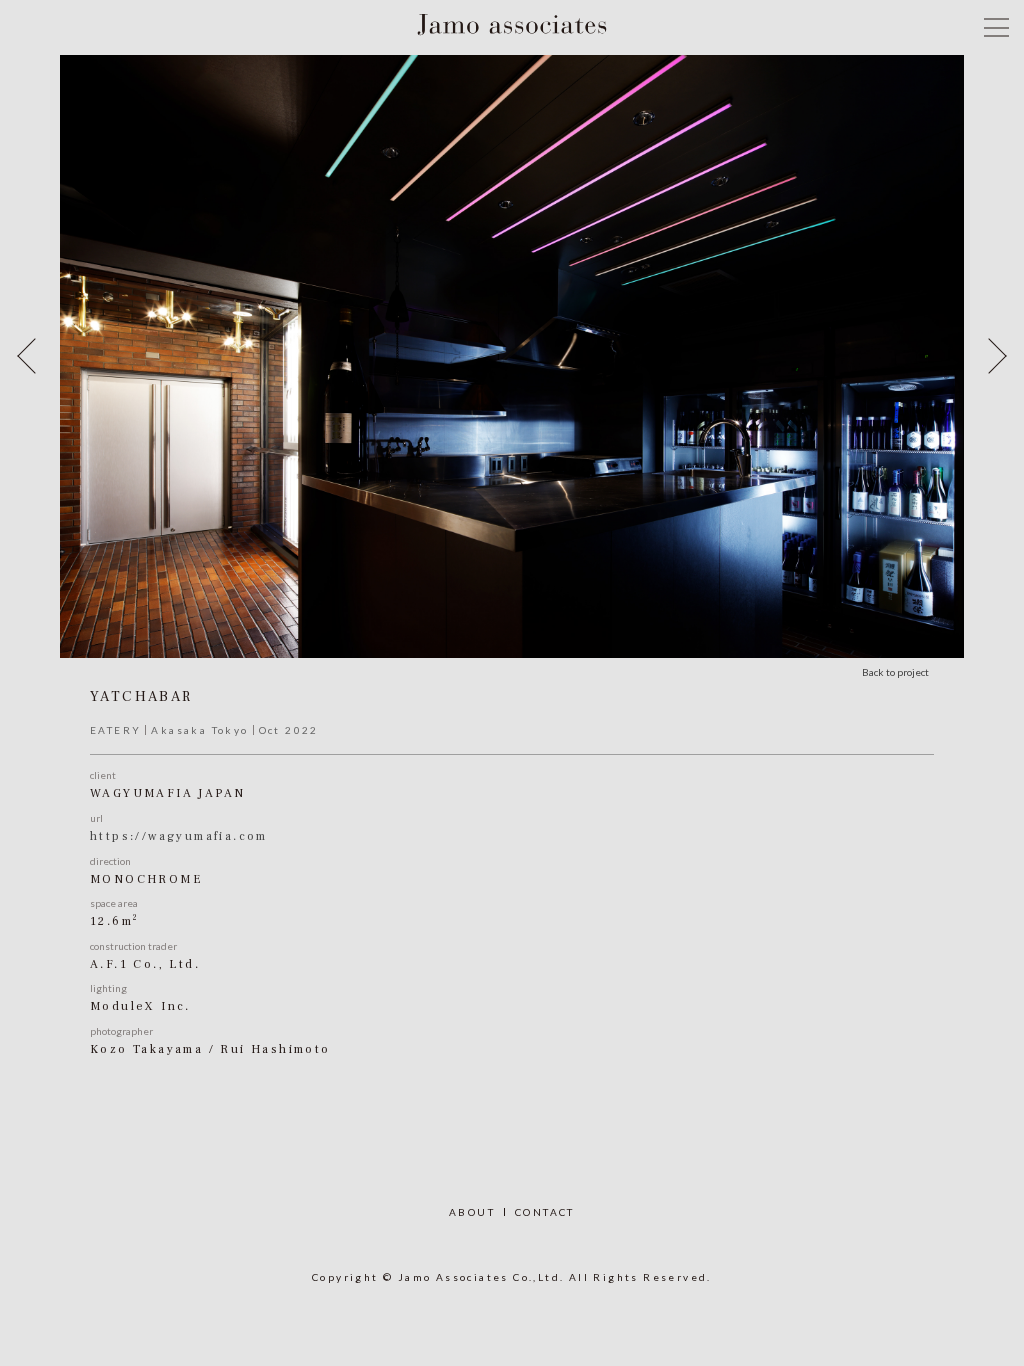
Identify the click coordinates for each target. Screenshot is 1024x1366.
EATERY (115, 730)
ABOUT (472, 1212)
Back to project (895, 672)
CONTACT (545, 1212)
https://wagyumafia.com (179, 836)
